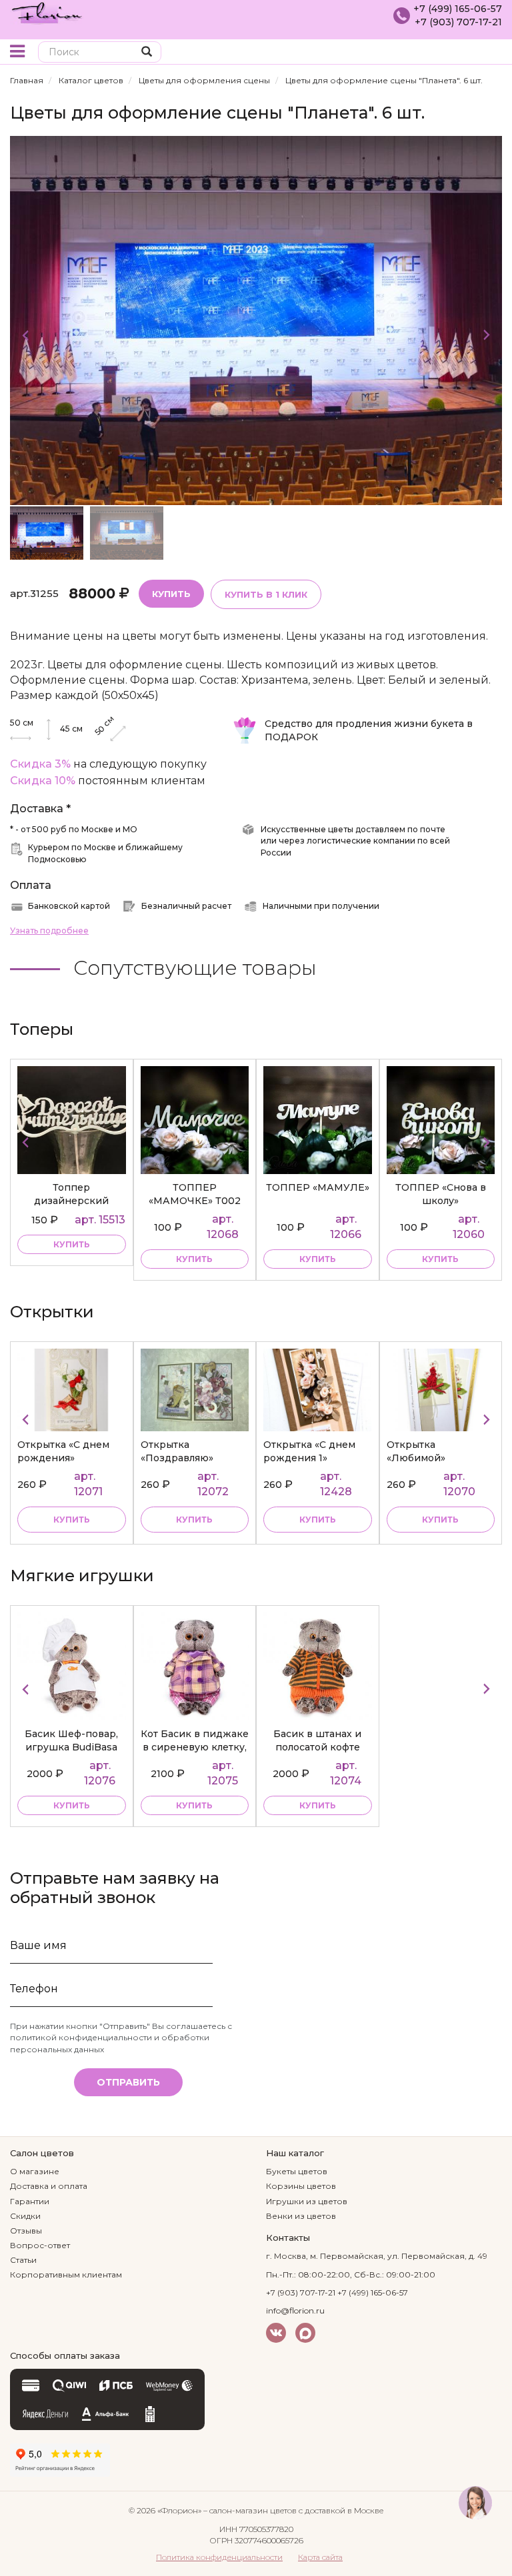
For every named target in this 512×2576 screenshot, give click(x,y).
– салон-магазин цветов (250, 2510)
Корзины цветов (301, 2186)
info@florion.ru (295, 2310)
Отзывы (26, 2231)
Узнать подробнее (49, 931)
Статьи (23, 2260)
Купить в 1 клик (266, 594)
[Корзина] (492, 53)
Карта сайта (320, 2557)
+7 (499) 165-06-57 (458, 9)
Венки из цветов (301, 2216)
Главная (27, 80)
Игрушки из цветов (307, 2201)
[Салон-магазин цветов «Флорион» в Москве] (47, 12)
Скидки (25, 2216)
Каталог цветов (91, 80)
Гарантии (30, 2201)
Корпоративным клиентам (66, 2274)
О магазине (35, 2171)
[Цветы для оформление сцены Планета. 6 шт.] (256, 320)
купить (72, 1244)
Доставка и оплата (49, 2186)
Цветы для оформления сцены (204, 80)
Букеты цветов (297, 2171)
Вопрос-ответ (40, 2245)
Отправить (128, 2082)
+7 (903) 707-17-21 (458, 22)
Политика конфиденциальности (219, 2557)
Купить (171, 594)
